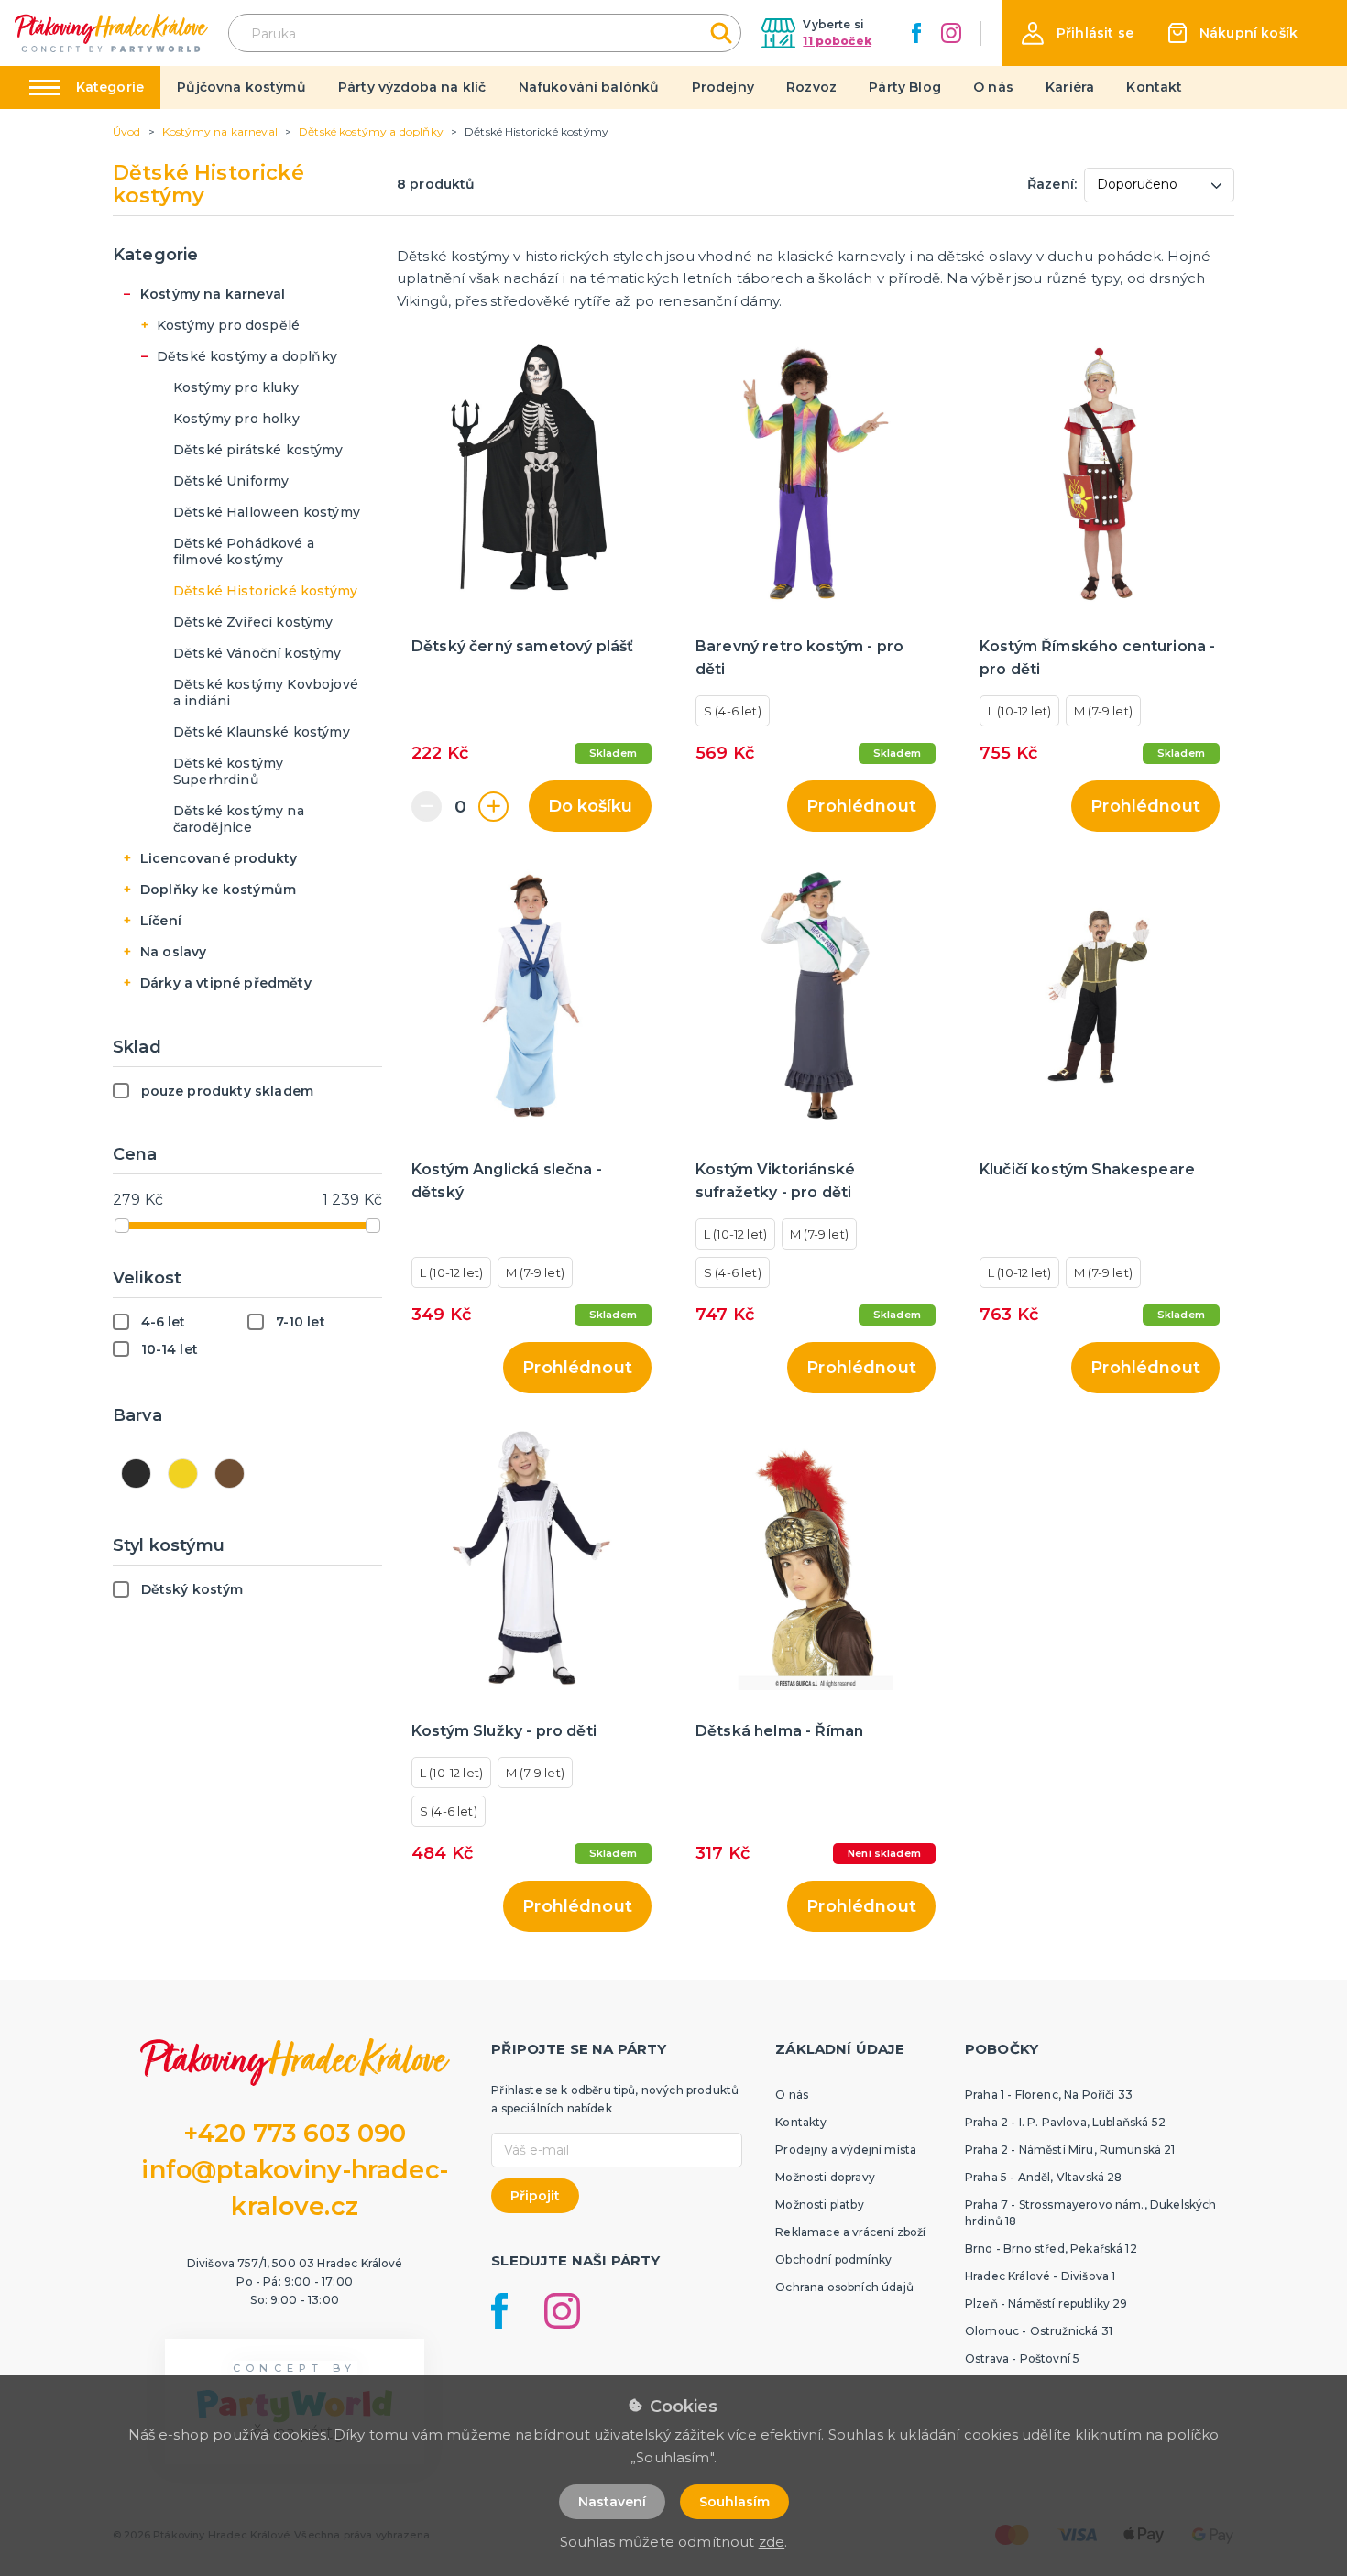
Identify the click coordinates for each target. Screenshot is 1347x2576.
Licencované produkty (219, 858)
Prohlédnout (861, 806)
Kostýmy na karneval (213, 294)
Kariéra (1070, 87)
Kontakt (1154, 87)
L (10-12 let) (1019, 711)
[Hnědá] (230, 1474)
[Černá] (136, 1474)
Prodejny (723, 87)
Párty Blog (905, 87)
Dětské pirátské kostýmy (258, 450)
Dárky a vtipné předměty (226, 983)
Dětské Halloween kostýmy (267, 512)
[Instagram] (951, 33)
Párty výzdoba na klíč (412, 87)
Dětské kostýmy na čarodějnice (239, 819)
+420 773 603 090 (295, 2133)
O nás (993, 87)
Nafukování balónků (589, 87)
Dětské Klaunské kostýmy (262, 732)
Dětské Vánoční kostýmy (257, 653)
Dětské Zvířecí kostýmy (253, 622)
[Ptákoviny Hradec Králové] (111, 33)
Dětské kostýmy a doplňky (247, 356)
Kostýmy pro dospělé (228, 325)
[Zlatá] (183, 1474)
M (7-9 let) (1103, 711)
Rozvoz (811, 87)
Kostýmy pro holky (236, 419)
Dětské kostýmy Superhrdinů (228, 771)
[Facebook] (916, 33)
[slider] (122, 1226)
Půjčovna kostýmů (241, 87)
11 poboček (837, 41)
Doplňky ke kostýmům (218, 890)
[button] (1078, 33)
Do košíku (590, 806)
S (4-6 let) (733, 711)
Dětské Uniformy (231, 481)
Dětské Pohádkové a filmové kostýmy (244, 551)
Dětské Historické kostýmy (265, 591)
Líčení (161, 921)
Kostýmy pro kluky (236, 387)
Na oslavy (173, 952)
